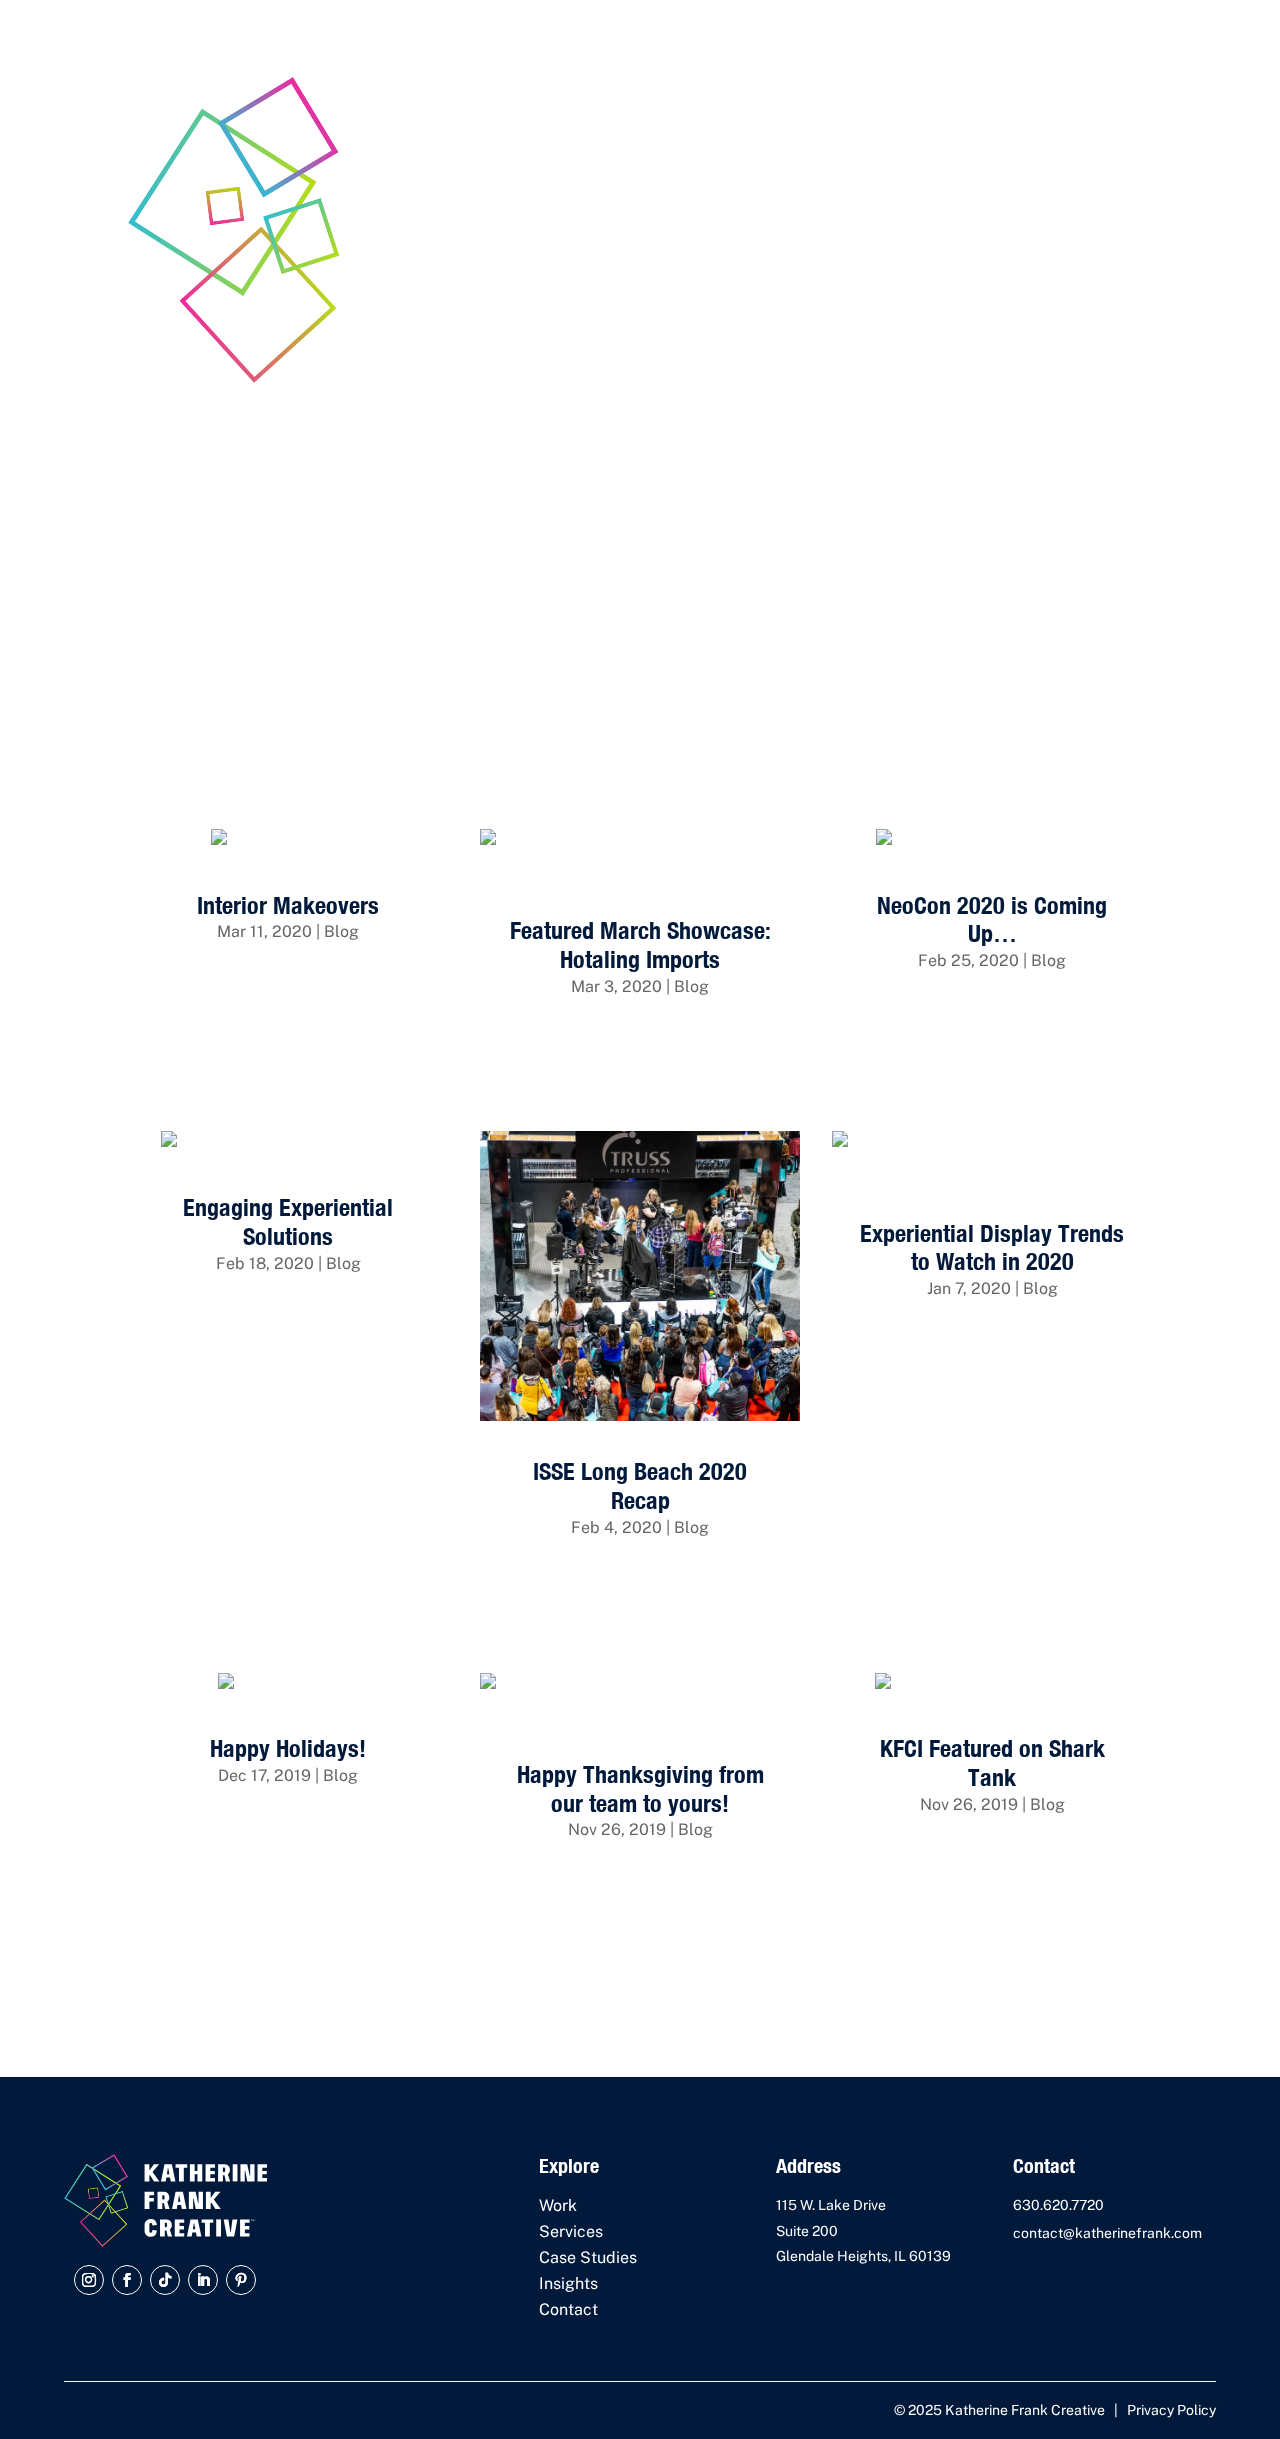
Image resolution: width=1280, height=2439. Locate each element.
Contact (568, 2309)
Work (558, 2205)
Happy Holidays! (288, 1748)
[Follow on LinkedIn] (203, 2280)
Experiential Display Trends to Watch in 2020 (992, 1247)
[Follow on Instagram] (89, 2280)
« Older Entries (182, 1987)
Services (571, 2231)
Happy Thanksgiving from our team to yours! (640, 1788)
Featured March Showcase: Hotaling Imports (640, 944)
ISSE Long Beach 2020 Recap (640, 1485)
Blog (341, 931)
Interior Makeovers (288, 905)
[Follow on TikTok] (165, 2280)
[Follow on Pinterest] (241, 2280)
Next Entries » (1100, 1987)
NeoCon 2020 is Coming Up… (992, 919)
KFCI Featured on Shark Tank (992, 1762)
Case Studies (588, 2257)
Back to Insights (1074, 780)
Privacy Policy (1171, 2410)
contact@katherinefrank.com (1107, 2233)
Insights (568, 2283)
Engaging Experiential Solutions (288, 1221)
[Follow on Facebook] (127, 2280)
